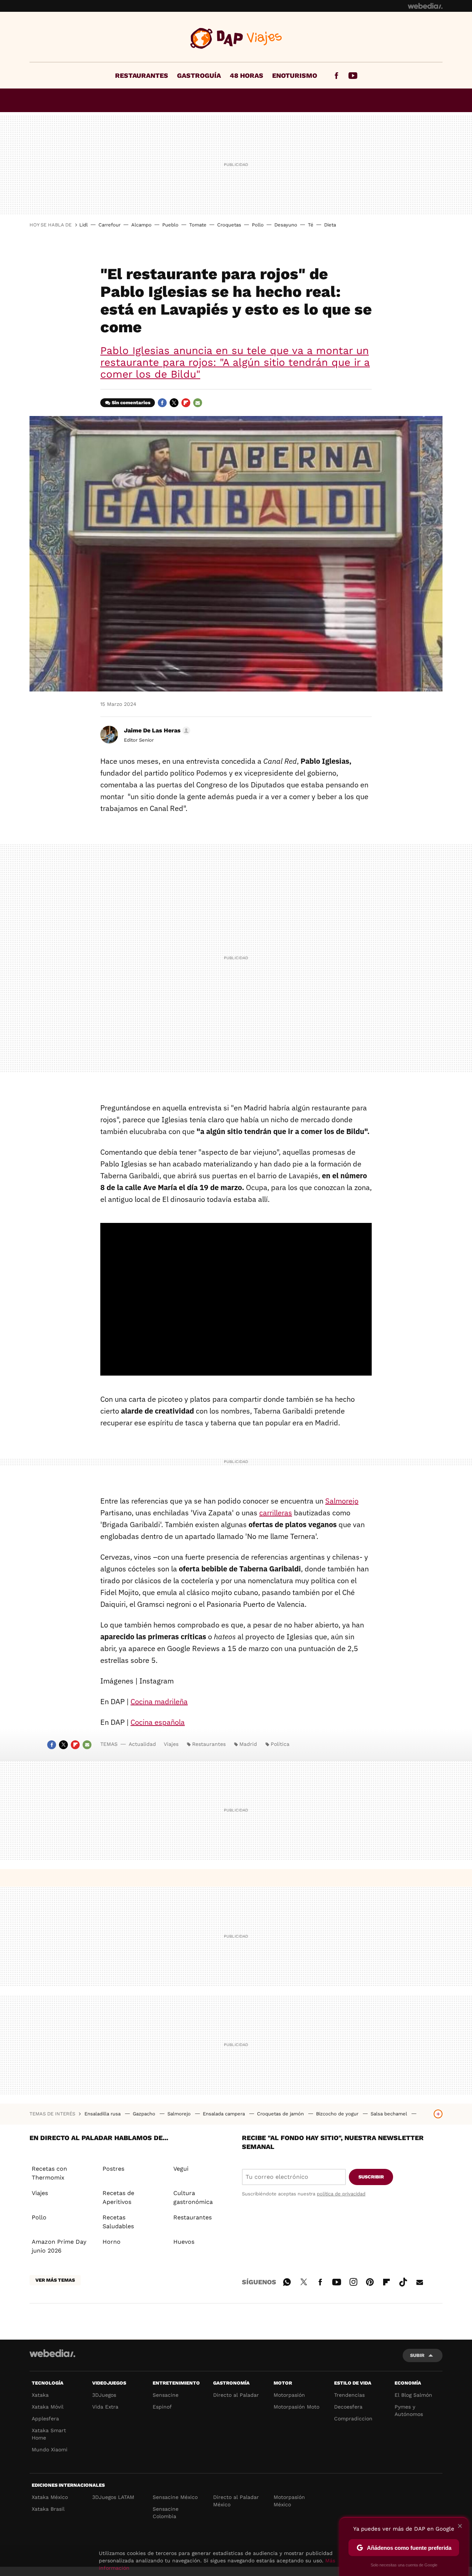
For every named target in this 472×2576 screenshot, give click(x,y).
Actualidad (142, 1744)
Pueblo (170, 225)
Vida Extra (105, 2407)
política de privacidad (341, 2194)
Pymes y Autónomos (409, 2410)
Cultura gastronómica (193, 2197)
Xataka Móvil (48, 2407)
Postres (113, 2169)
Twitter (174, 403)
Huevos (184, 2242)
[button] (156, 731)
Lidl (84, 225)
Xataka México (50, 2497)
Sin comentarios (131, 403)
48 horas (247, 75)
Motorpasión (289, 2395)
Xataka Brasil (48, 2509)
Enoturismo (295, 75)
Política (280, 1744)
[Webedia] (425, 6)
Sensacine (166, 2395)
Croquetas (229, 225)
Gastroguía (199, 75)
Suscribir (371, 2177)
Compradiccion (353, 2419)
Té (311, 225)
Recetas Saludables (118, 2222)
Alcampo (141, 225)
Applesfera (45, 2419)
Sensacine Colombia (166, 2513)
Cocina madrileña (159, 1701)
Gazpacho (145, 2114)
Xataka (40, 2395)
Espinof (162, 2407)
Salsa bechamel (390, 2114)
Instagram (353, 2281)
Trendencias (349, 2395)
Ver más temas (55, 2280)
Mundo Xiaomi (50, 2450)
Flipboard (186, 403)
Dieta (330, 225)
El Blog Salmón (413, 2395)
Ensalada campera (225, 2114)
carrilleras (276, 1513)
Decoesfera (348, 2407)
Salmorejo (342, 1501)
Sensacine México (175, 2497)
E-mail (198, 403)
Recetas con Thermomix (49, 2173)
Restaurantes (142, 75)
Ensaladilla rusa (103, 2114)
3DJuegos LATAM (113, 2497)
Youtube (353, 76)
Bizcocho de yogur (338, 2114)
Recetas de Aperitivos (118, 2197)
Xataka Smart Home (49, 2434)
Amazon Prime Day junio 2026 (59, 2246)
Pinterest (370, 2281)
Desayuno (286, 225)
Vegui (181, 2169)
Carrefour (110, 225)
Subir (417, 2355)
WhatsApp (287, 2281)
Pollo (258, 225)
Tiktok (403, 2281)
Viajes (236, 38)
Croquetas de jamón (281, 2114)
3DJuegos (104, 2395)
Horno (112, 2242)
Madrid (248, 1744)
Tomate (198, 225)
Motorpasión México (289, 2501)
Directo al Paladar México (236, 2501)
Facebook (336, 76)
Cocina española (158, 1722)
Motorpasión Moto (296, 2407)
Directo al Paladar (236, 2395)
